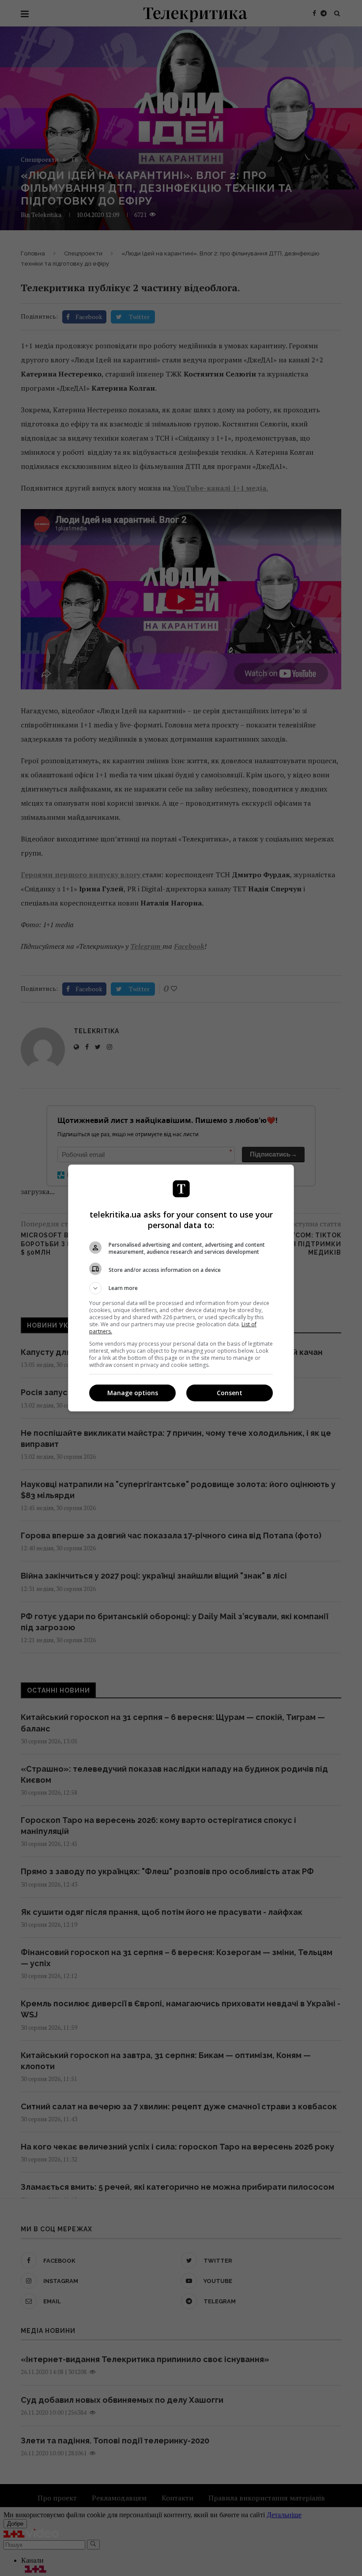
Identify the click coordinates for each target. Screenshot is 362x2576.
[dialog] (181, 1288)
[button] (181, 1288)
